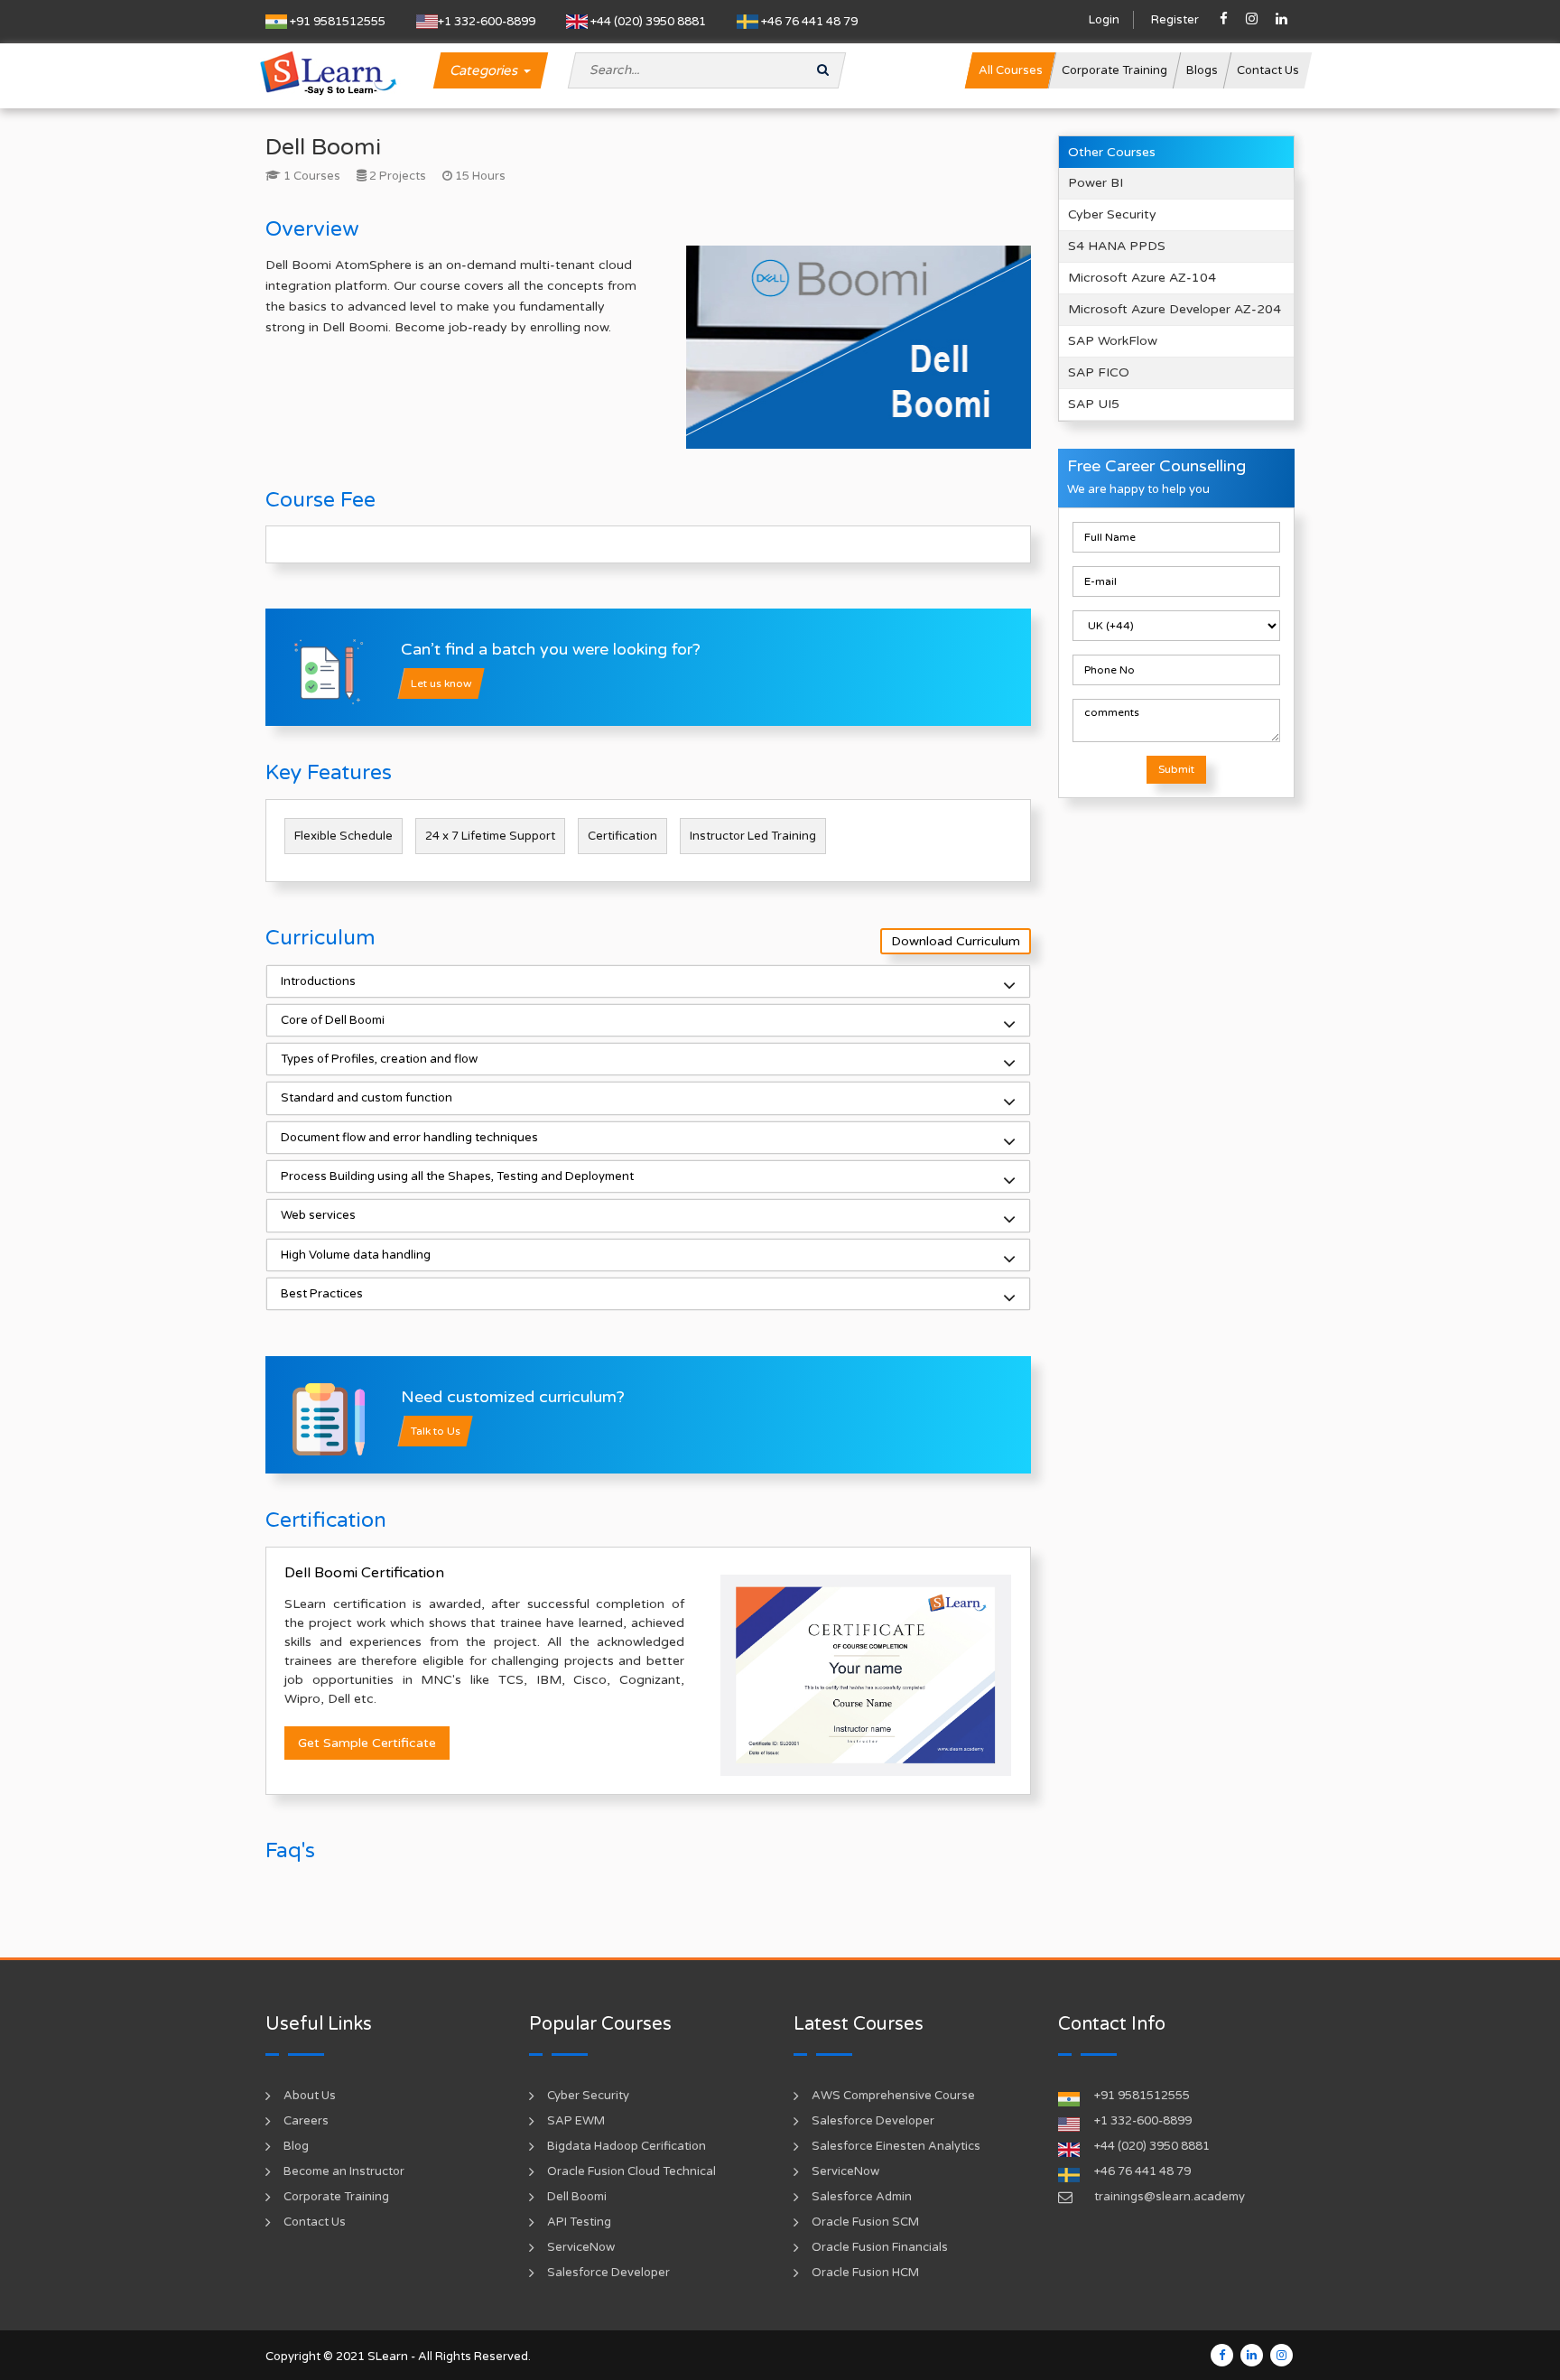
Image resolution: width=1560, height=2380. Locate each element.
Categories (486, 70)
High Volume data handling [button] (356, 1255)
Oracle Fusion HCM (865, 2273)
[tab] (648, 981)
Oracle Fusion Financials (880, 2247)
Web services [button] (318, 1215)
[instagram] (1281, 2355)
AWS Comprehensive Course (893, 2096)
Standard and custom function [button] (367, 1098)
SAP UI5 (1094, 404)
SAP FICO (1099, 372)
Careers (306, 2121)
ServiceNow (581, 2247)
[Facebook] (1222, 2355)
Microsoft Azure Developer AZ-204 (1175, 309)
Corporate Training (336, 2197)
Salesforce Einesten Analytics (896, 2146)
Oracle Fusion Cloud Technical (631, 2171)
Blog (296, 2146)
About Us (310, 2096)
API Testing (579, 2222)
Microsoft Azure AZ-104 (1142, 278)
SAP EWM (576, 2121)
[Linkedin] (1252, 2355)
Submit (1176, 769)
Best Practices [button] (322, 1294)
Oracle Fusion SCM (865, 2222)
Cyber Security (1112, 214)
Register (1175, 20)
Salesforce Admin (862, 2197)
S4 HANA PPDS (1117, 246)
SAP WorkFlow (1113, 341)
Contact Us (315, 2222)
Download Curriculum (956, 941)
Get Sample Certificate (367, 1743)
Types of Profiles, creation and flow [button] (379, 1059)
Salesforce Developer (608, 2273)
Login (1104, 20)
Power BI (1096, 183)
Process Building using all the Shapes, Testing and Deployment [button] (457, 1176)
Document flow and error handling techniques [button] (409, 1138)
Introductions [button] (318, 981)
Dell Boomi (577, 2197)
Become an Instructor (344, 2171)
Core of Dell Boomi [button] (333, 1020)
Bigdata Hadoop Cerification (627, 2146)
